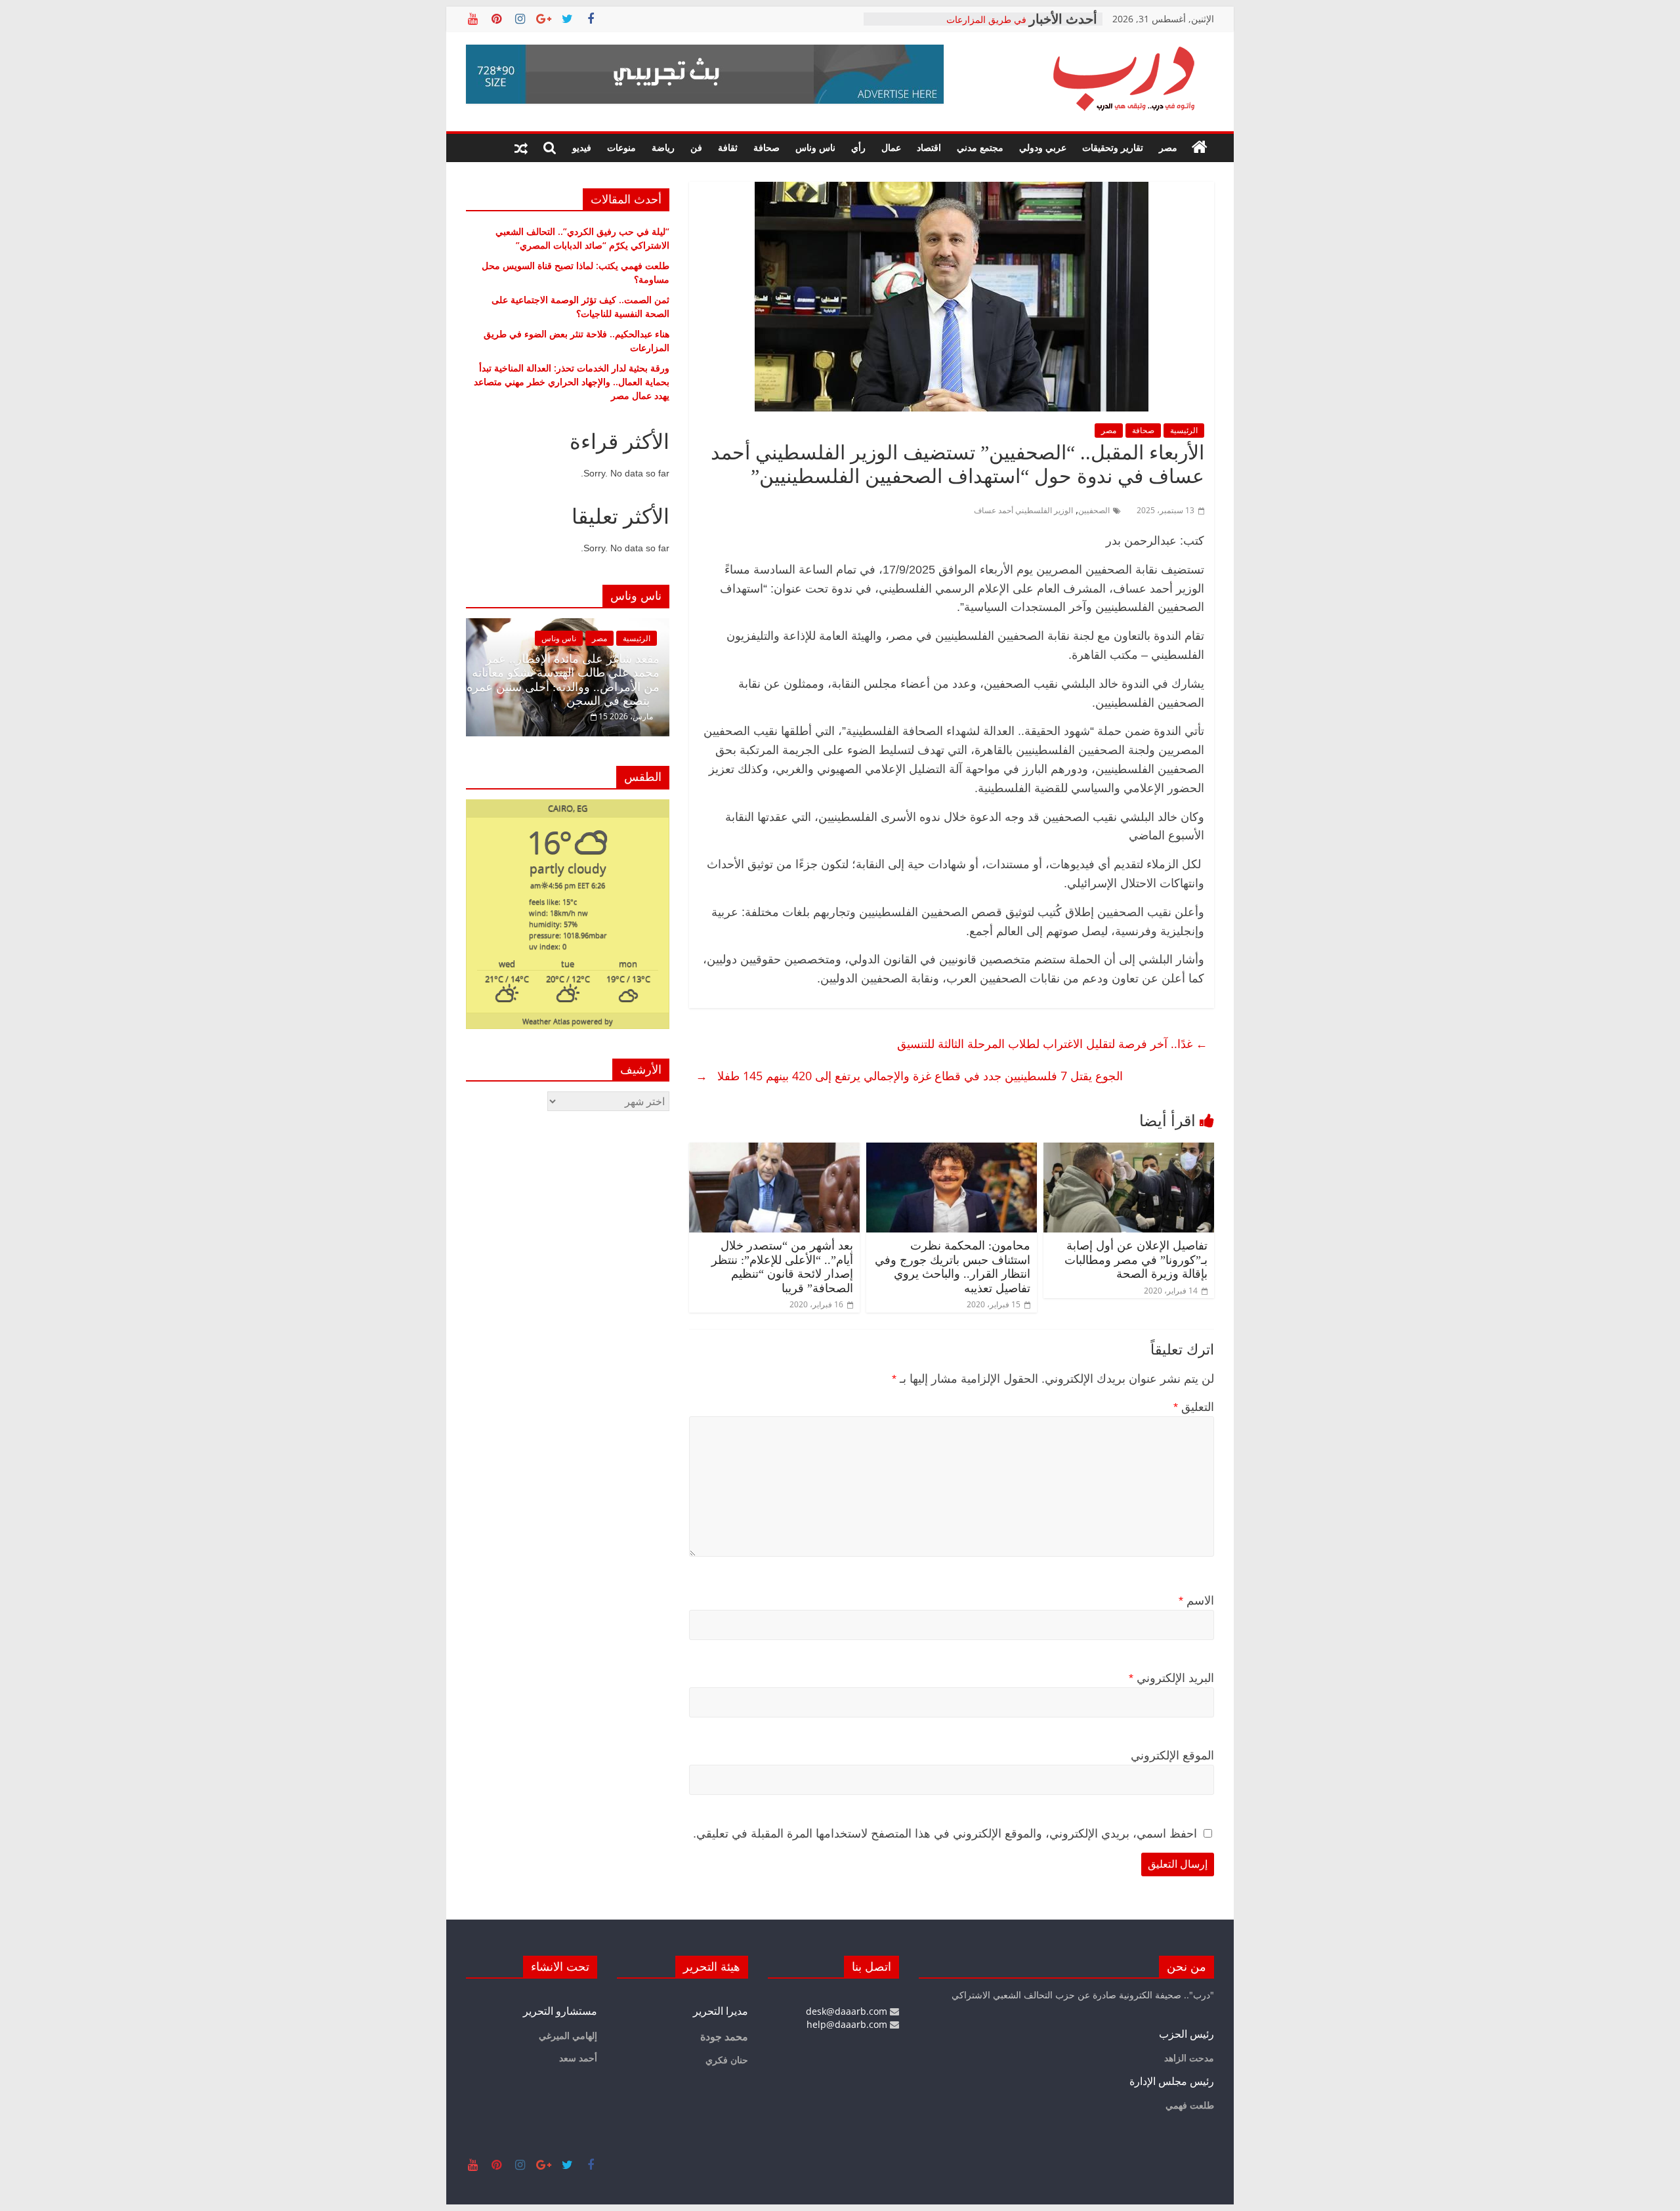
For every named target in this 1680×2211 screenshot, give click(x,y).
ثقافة (728, 147)
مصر (1168, 147)
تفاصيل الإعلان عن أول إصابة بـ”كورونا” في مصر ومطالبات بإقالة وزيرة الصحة (1136, 1260)
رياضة (663, 147)
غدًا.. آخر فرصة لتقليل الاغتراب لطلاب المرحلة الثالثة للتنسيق (1051, 1043)
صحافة (766, 147)
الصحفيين (1094, 510)
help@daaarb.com (848, 2024)
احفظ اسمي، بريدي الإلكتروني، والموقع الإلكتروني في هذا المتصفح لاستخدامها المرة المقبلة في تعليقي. (945, 1834)
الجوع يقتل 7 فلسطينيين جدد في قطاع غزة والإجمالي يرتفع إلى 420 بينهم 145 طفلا (909, 1076)
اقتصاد (929, 147)
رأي (858, 147)
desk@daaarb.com (848, 2011)
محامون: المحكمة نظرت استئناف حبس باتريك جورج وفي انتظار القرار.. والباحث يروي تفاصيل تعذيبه (953, 1267)
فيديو (582, 147)
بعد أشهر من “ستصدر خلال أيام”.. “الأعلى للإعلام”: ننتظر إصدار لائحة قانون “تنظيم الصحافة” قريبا (782, 1267)
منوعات (621, 147)
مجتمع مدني (980, 147)
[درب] (1200, 148)
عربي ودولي (1043, 147)
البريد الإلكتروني (1171, 1678)
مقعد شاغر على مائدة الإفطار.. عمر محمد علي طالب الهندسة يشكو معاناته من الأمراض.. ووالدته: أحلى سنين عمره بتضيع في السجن (563, 680)
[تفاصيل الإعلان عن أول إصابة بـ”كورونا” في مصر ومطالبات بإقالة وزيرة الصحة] (1129, 1150)
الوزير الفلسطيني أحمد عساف (1023, 510)
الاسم (1196, 1601)
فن (696, 147)
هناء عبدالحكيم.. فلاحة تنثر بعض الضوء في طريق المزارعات (954, 25)
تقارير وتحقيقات (1113, 147)
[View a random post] (521, 148)
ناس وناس (815, 147)
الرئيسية (1184, 430)
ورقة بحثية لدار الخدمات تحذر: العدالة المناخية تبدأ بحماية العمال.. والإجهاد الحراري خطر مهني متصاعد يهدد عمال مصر (572, 382)
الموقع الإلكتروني (1172, 1756)
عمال (891, 147)
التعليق (1194, 1407)
